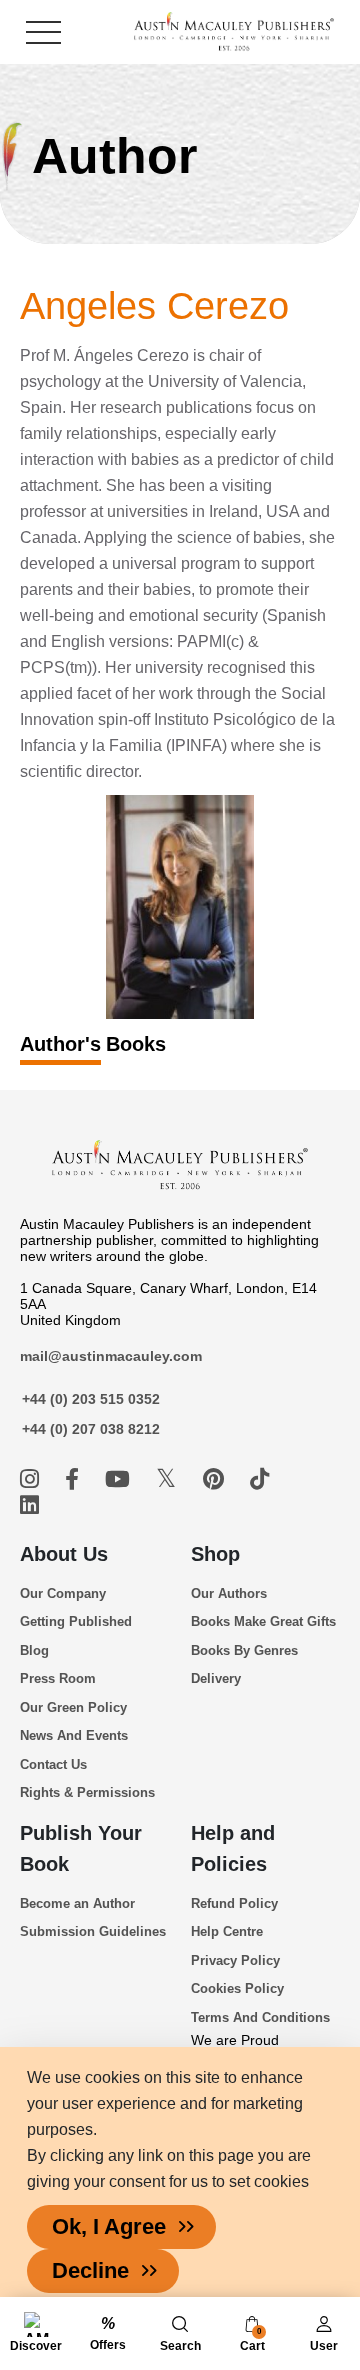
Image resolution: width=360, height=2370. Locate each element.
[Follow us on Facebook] (75, 1479)
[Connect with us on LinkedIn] (29, 1505)
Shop (215, 1554)
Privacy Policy (235, 1960)
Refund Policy (234, 1903)
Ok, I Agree (109, 2226)
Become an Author (77, 1903)
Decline (90, 2270)
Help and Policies (233, 1848)
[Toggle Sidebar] (43, 32)
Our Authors (229, 1593)
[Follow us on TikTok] (259, 1479)
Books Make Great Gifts (263, 1621)
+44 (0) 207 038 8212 (91, 1429)
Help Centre (227, 1931)
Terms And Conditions (260, 2017)
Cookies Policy (237, 1988)
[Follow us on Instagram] (32, 1479)
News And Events (74, 1735)
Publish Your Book (81, 1848)
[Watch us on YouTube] (120, 1479)
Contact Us (53, 1764)
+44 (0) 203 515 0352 (91, 1399)
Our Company (63, 1593)
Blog (34, 1650)
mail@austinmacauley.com (111, 1356)
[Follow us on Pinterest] (216, 1479)
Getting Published (76, 1621)
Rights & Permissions (87, 1792)
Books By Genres (244, 1650)
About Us (64, 1554)
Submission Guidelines (93, 1931)
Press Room (58, 1678)
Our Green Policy (73, 1707)
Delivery (216, 1678)
